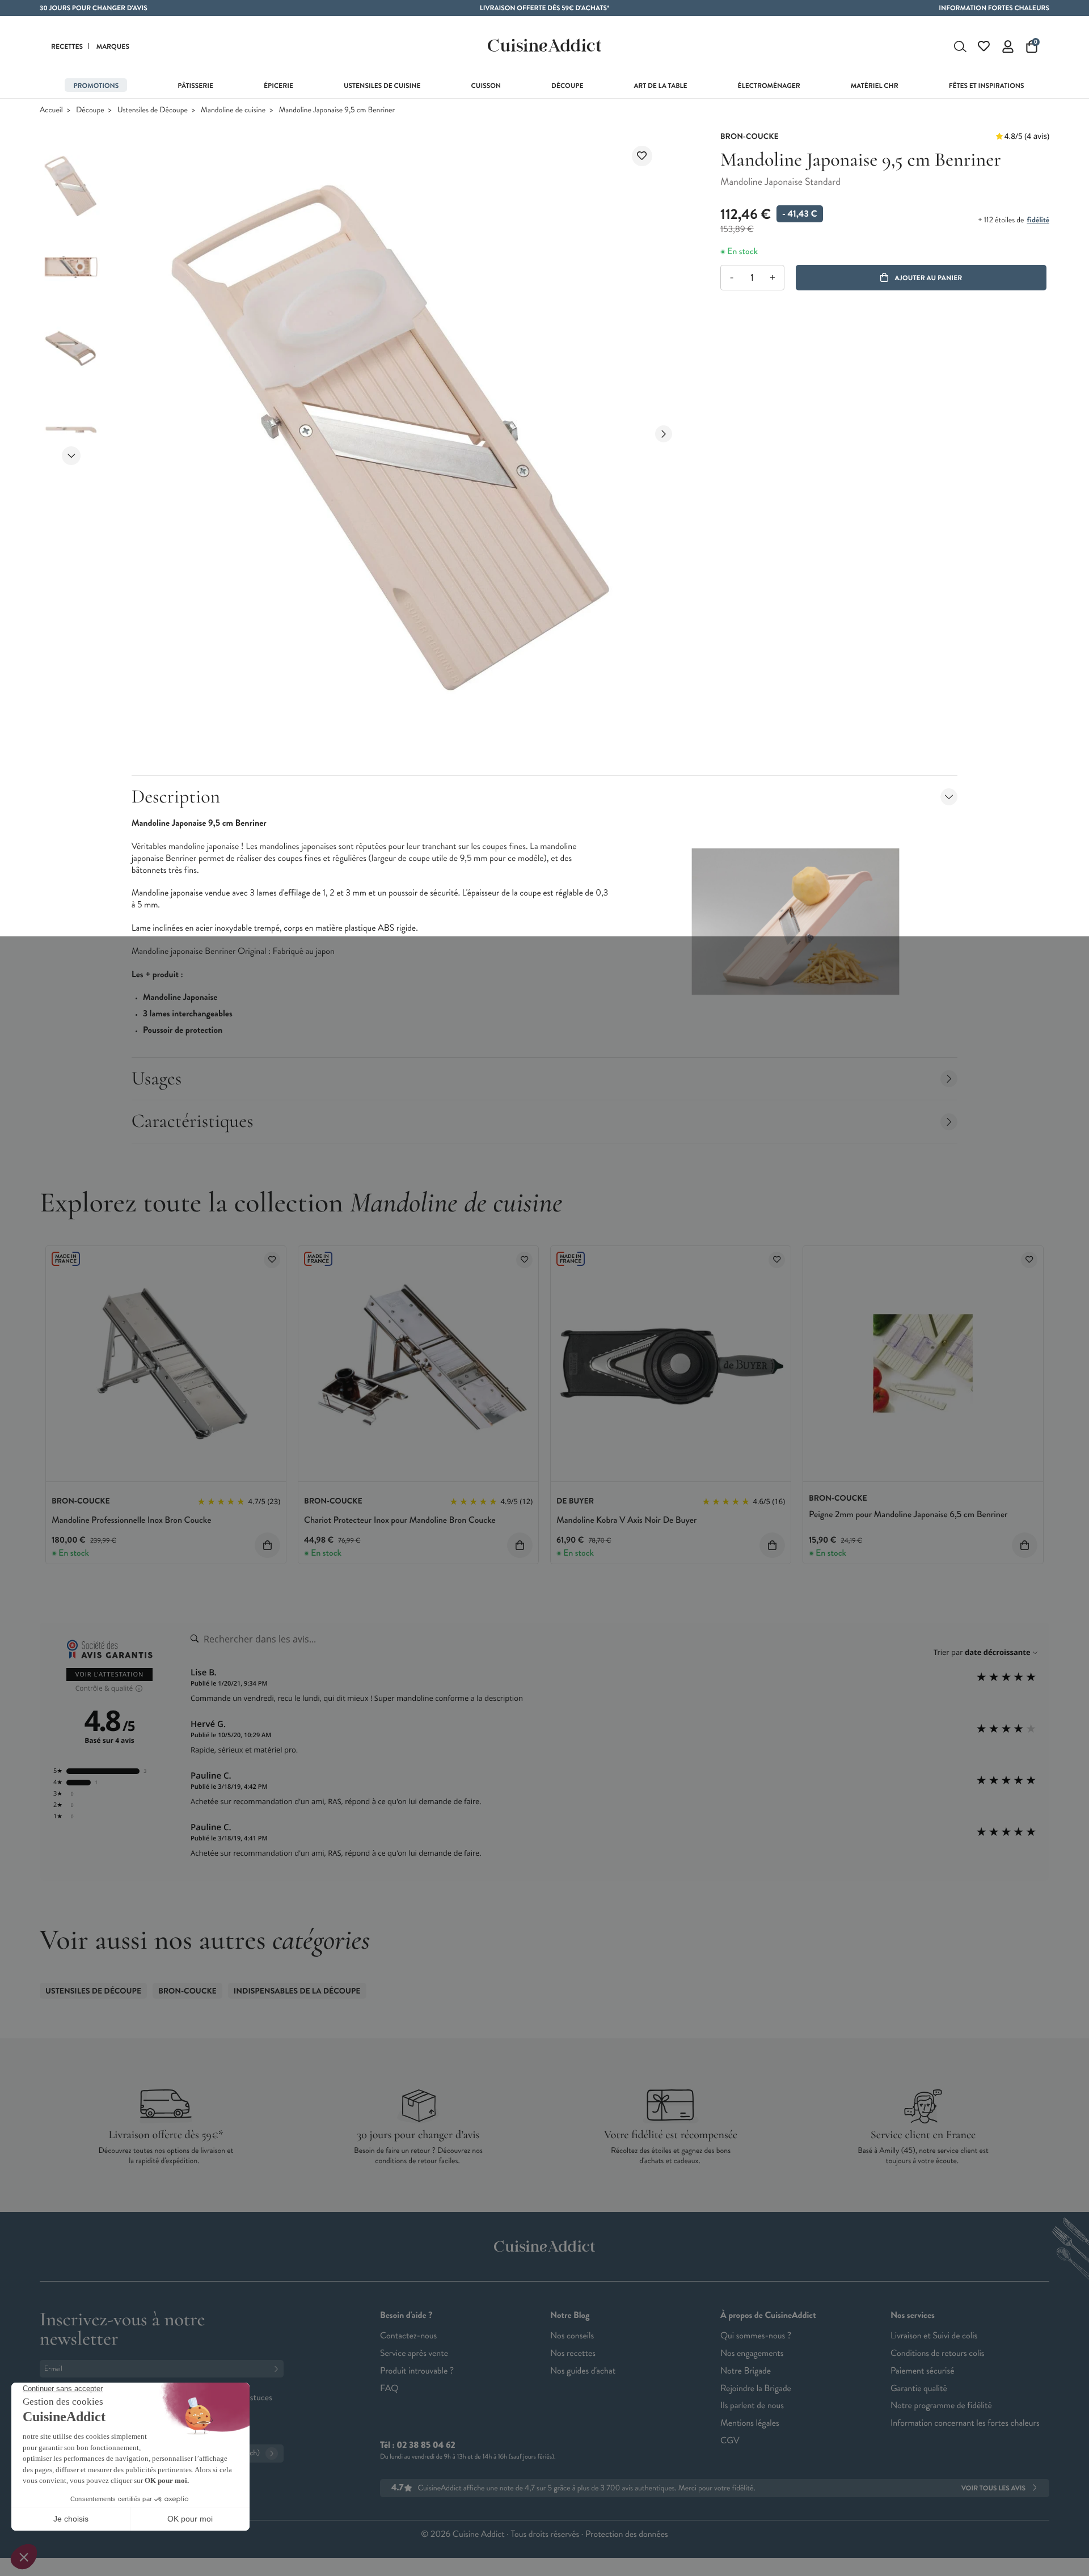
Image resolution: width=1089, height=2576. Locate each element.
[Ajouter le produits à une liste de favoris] (272, 1260)
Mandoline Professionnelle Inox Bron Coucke (131, 1520)
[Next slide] (71, 456)
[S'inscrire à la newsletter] (278, 2369)
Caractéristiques (193, 1121)
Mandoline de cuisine (233, 110)
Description (176, 797)
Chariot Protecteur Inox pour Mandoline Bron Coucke (400, 1520)
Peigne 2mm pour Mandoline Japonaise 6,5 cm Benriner (908, 1515)
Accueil (51, 110)
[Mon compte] (1008, 47)
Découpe (90, 110)
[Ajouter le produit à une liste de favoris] (642, 156)
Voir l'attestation (110, 1675)
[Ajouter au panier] (267, 1545)
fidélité (1038, 220)
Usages (157, 1078)
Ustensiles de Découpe (153, 110)
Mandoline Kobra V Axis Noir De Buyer (626, 1520)
